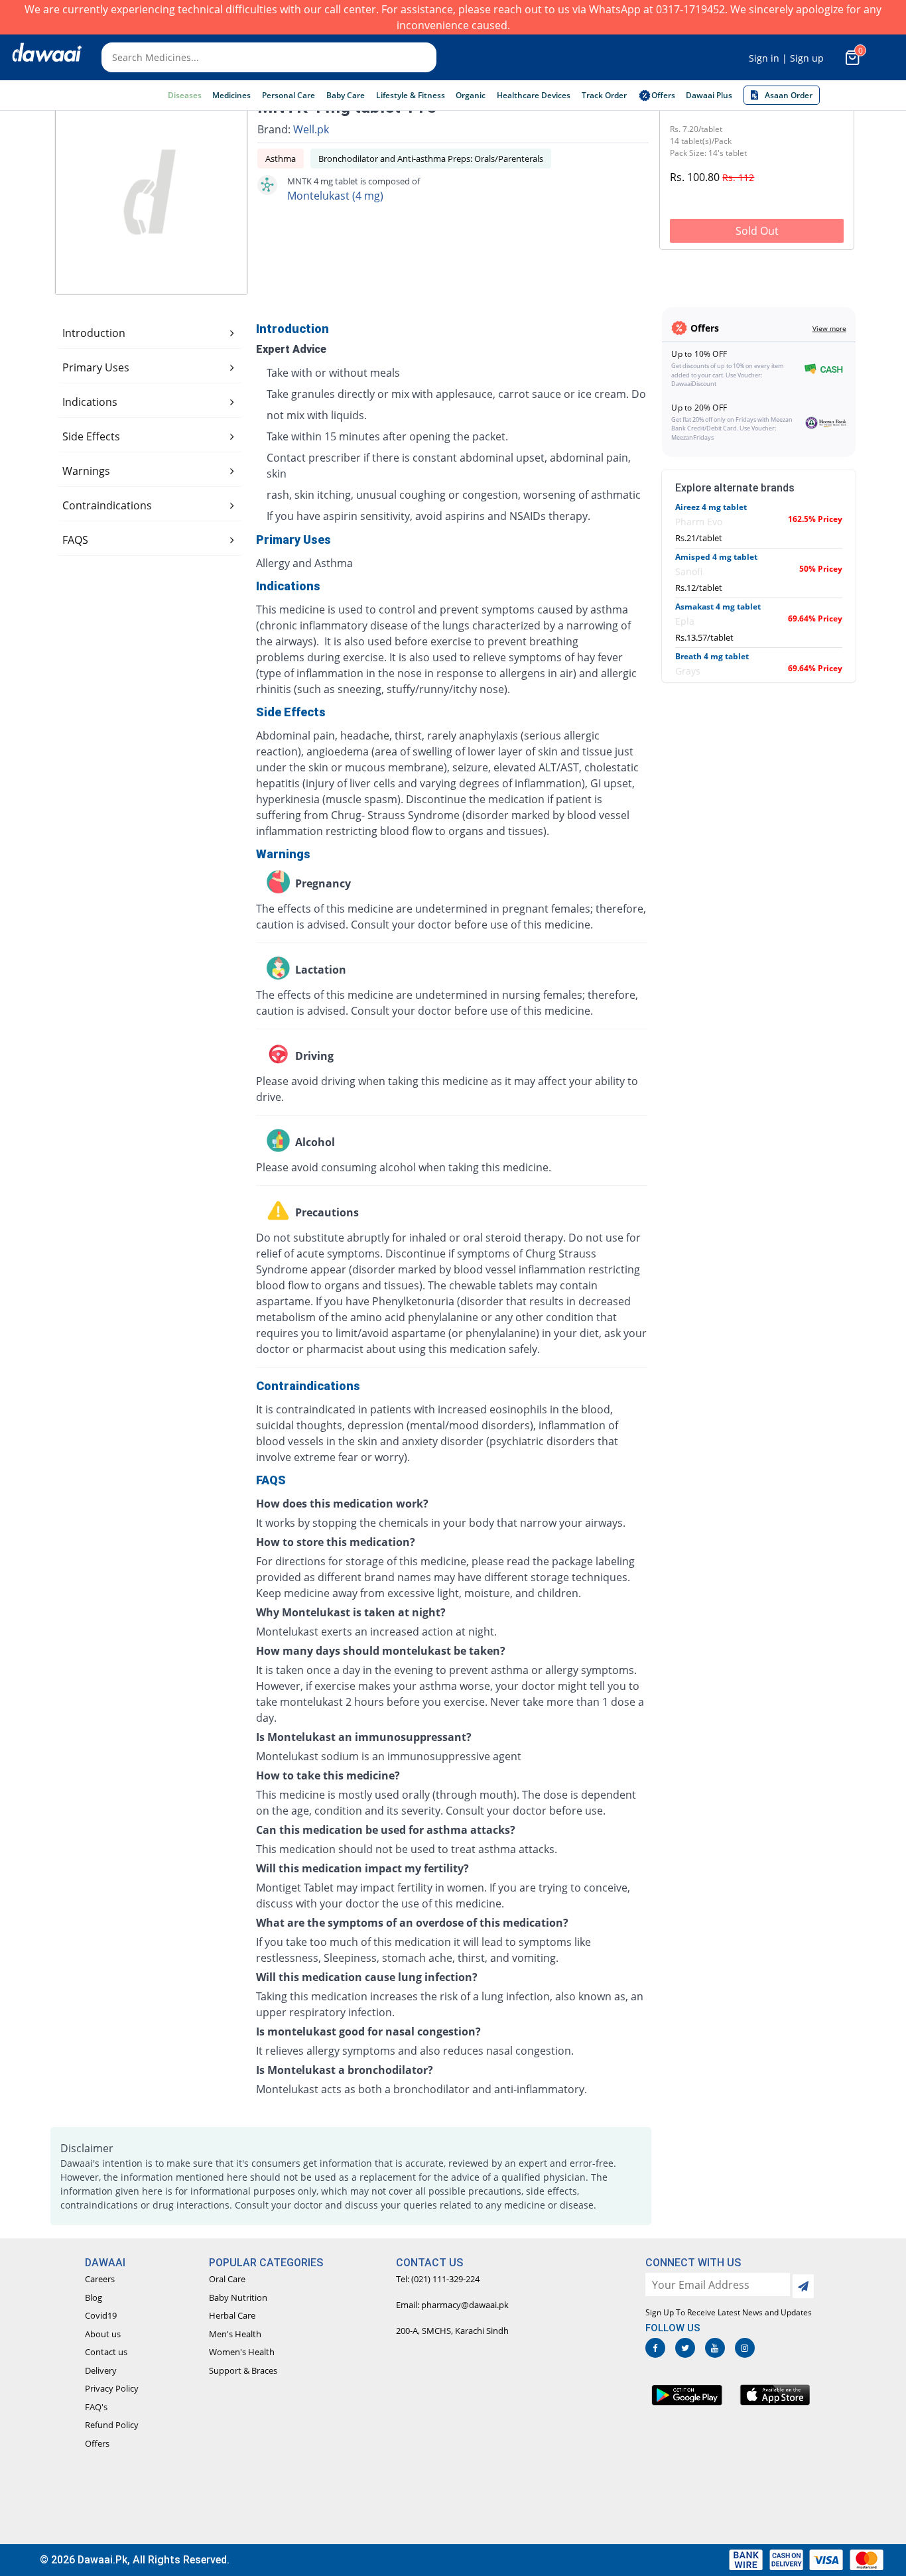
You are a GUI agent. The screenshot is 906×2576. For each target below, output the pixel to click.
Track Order (604, 95)
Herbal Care (232, 2315)
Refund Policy (112, 2425)
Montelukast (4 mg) (335, 196)
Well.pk (311, 129)
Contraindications (107, 505)
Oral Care (227, 2279)
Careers (100, 2279)
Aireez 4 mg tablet (711, 507)
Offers (97, 2443)
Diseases (185, 95)
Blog (94, 2297)
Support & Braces (243, 2370)
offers (663, 95)
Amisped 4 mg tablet (716, 557)
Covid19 (101, 2315)
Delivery (101, 2370)
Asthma (281, 159)
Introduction (94, 333)
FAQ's (96, 2407)
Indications (90, 402)
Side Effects (91, 436)
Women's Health (242, 2352)
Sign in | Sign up (786, 58)
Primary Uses (96, 367)
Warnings (86, 471)
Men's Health (235, 2334)
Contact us (106, 2352)
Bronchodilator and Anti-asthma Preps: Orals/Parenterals (431, 159)
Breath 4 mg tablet (712, 656)
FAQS (75, 540)
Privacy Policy (112, 2388)
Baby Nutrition (238, 2297)
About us (103, 2334)
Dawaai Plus (709, 95)
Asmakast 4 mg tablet (718, 607)
